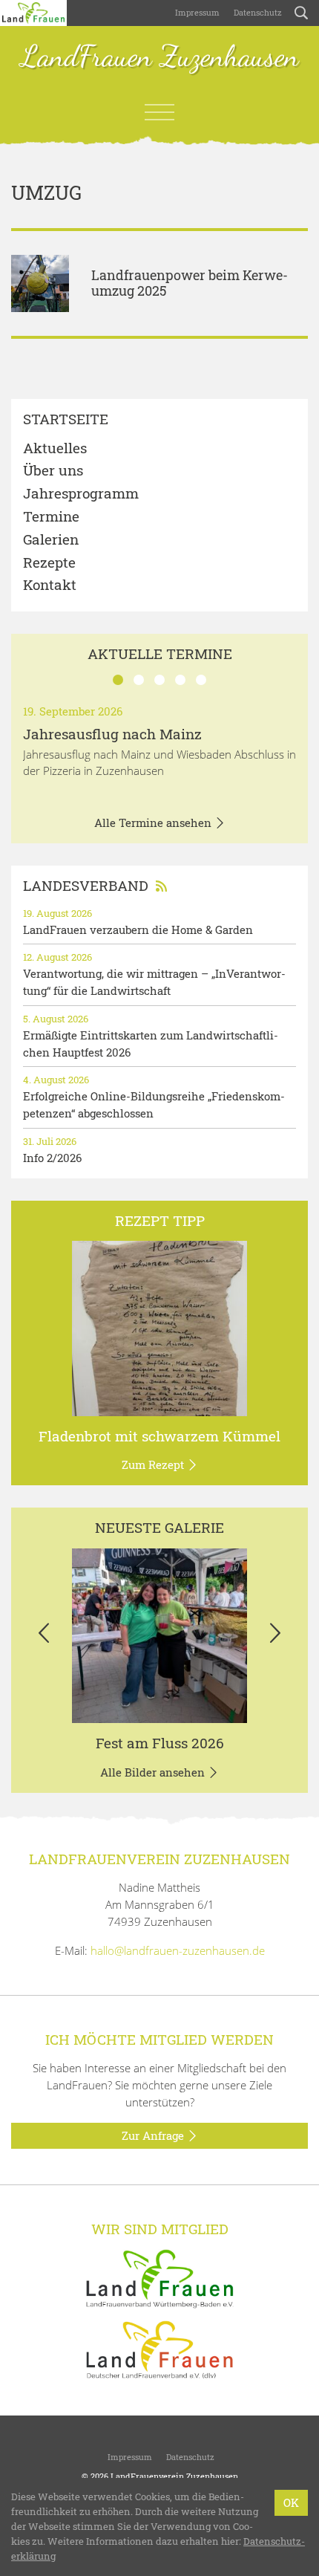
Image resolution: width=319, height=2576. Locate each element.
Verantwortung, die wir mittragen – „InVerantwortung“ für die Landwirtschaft (154, 982)
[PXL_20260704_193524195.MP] (159, 1636)
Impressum (196, 12)
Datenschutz (257, 12)
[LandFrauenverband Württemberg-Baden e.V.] (159, 2277)
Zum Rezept (154, 1464)
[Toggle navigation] (159, 112)
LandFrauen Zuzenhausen (160, 57)
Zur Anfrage (154, 2135)
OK (291, 2502)
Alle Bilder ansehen (154, 1772)
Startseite (66, 419)
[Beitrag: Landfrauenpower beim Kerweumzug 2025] (40, 284)
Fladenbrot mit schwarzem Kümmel (159, 1436)
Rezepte (49, 563)
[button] (43, 1636)
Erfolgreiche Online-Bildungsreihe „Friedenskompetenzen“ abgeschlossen (154, 1104)
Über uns (53, 471)
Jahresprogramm (81, 494)
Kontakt (50, 585)
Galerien (51, 540)
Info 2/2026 (52, 1158)
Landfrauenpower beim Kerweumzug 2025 (190, 283)
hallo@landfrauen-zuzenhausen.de (178, 1950)
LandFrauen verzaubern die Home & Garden (138, 929)
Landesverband (86, 885)
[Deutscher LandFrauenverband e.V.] (159, 2349)
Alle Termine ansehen (154, 823)
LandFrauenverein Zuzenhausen (174, 2476)
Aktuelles (55, 448)
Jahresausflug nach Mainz (112, 734)
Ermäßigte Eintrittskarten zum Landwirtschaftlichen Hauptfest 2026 (151, 1044)
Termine (51, 517)
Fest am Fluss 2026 (160, 1743)
